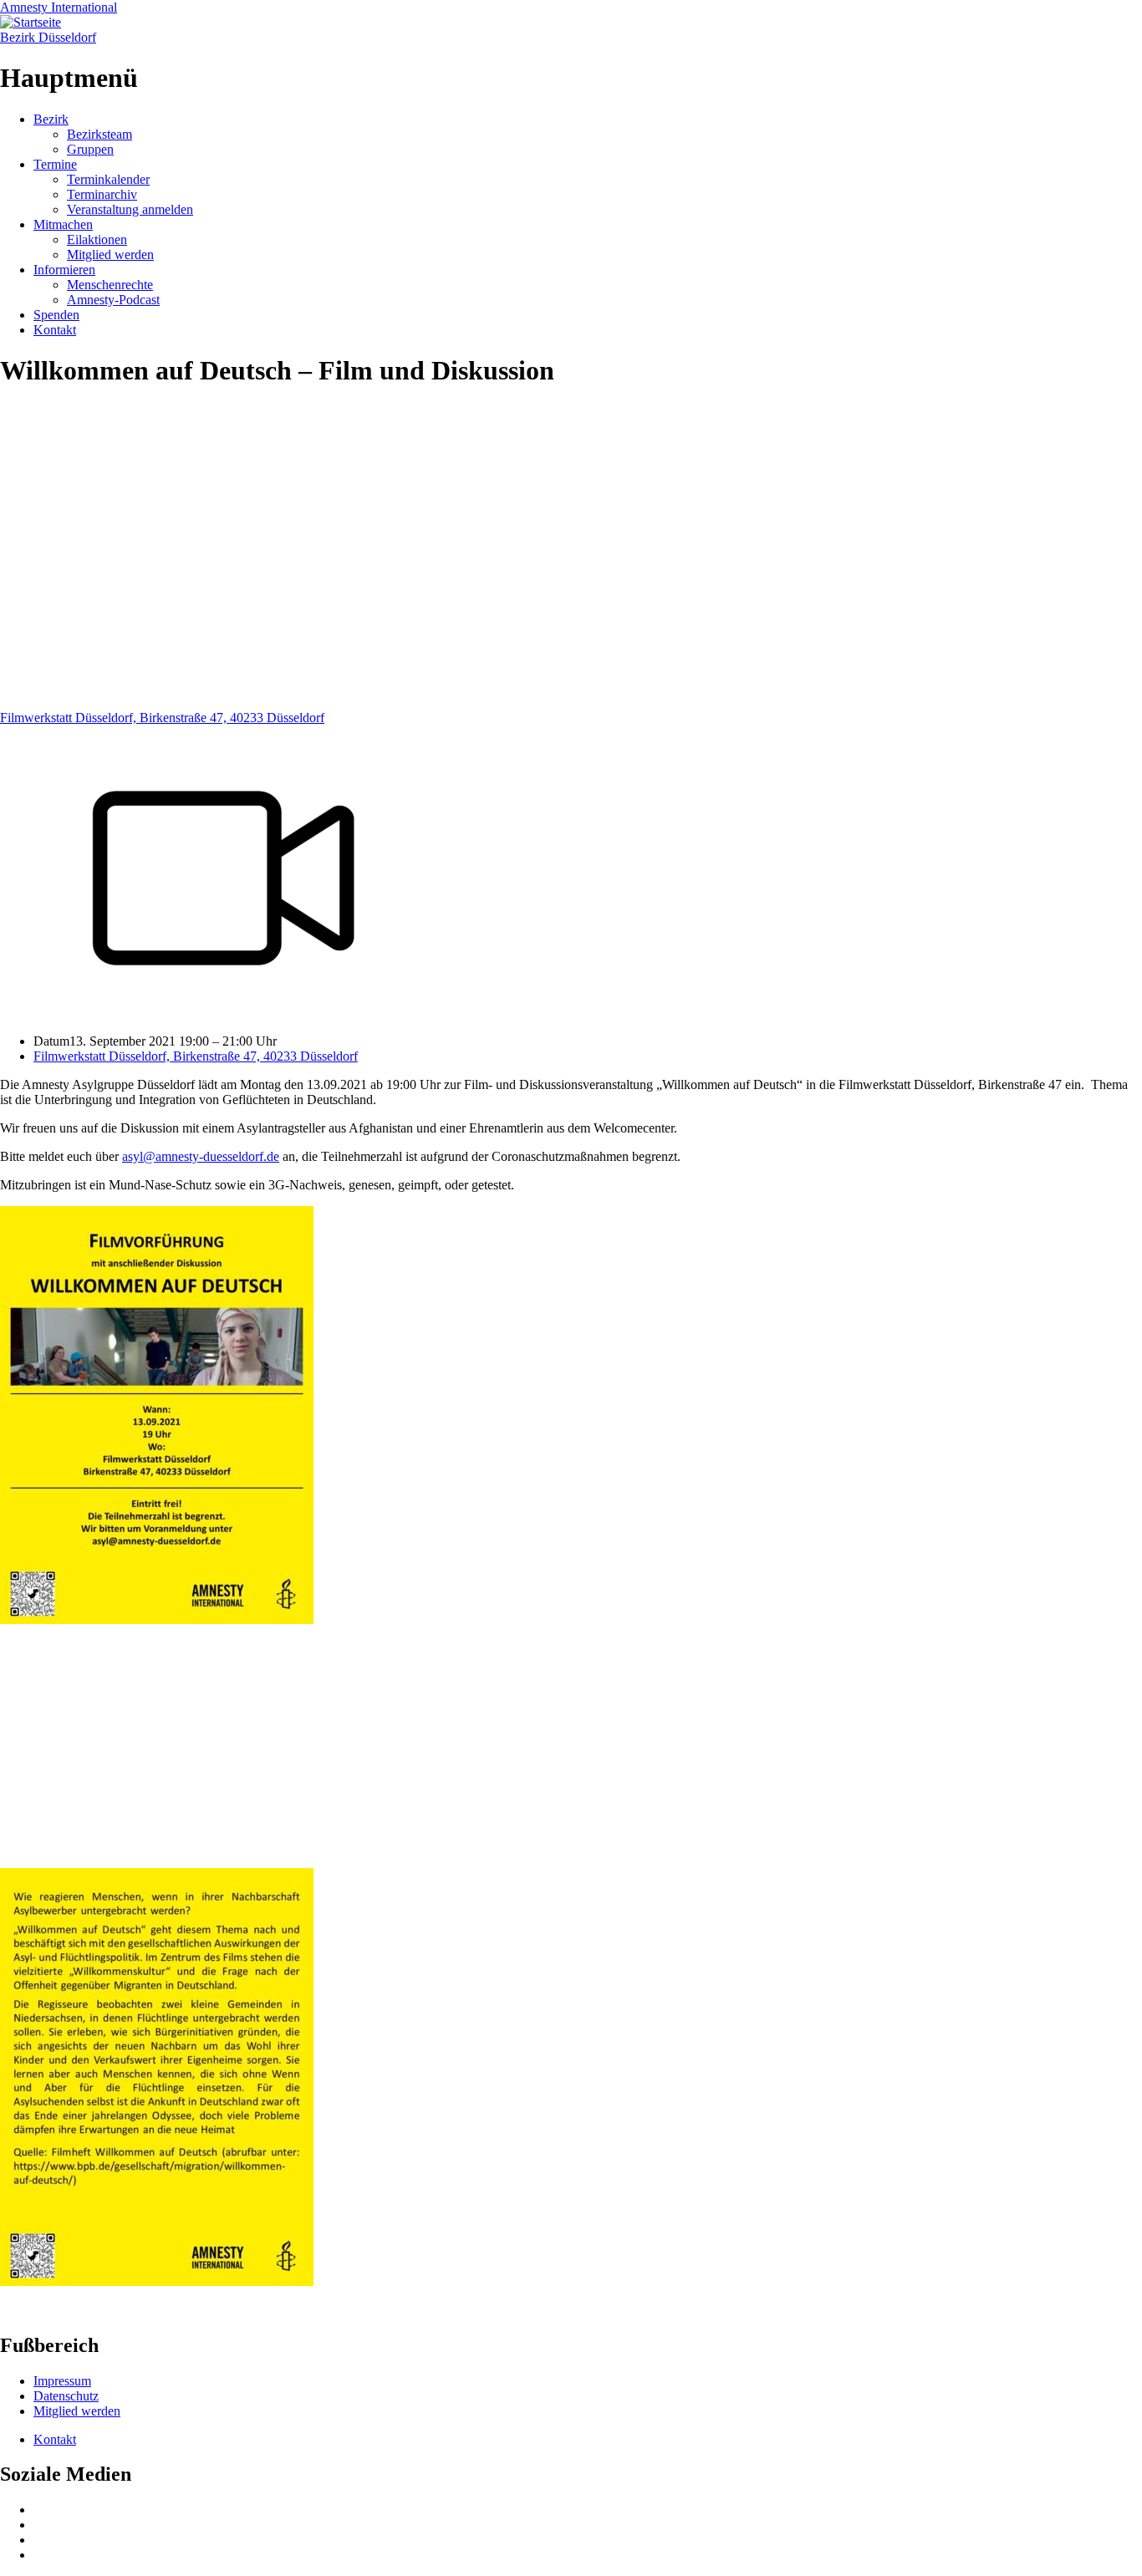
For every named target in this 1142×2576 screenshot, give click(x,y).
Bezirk (51, 119)
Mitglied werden (110, 255)
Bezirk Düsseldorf (48, 37)
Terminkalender (108, 179)
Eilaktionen (97, 239)
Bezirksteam (99, 134)
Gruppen (90, 149)
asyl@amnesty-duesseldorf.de (201, 1156)
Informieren (64, 270)
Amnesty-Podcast (113, 300)
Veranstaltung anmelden (130, 209)
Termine (55, 164)
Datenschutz (66, 2396)
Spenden (56, 315)
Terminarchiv (102, 194)
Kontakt (55, 330)
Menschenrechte (110, 285)
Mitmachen (63, 224)
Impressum (62, 2381)
